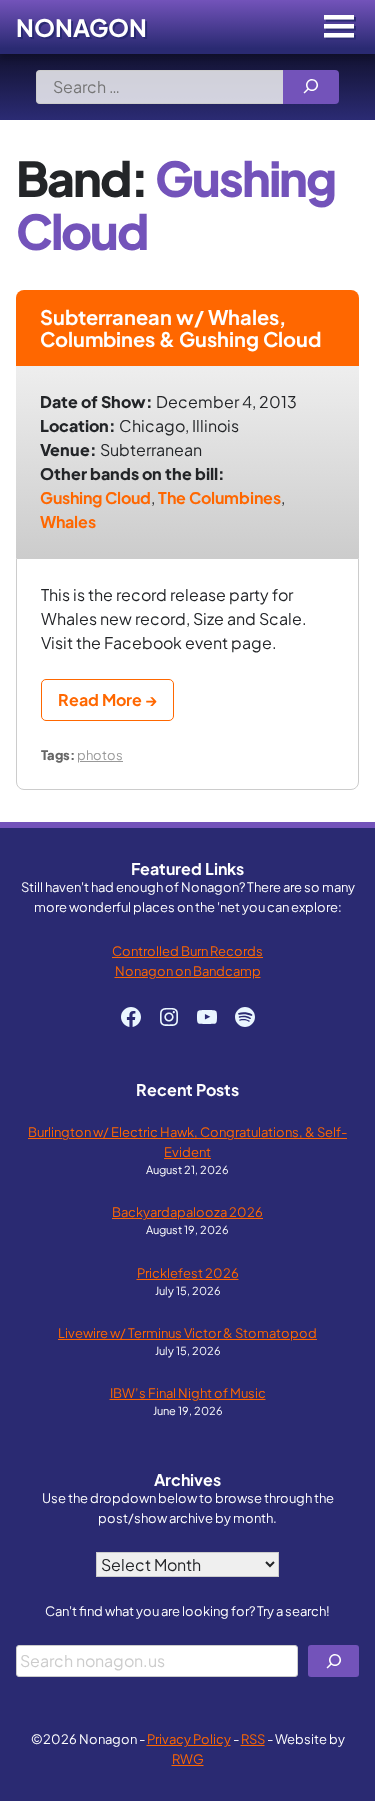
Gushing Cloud (95, 497)
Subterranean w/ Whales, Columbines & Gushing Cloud (180, 327)
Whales (68, 521)
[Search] (311, 87)
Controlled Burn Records (187, 950)
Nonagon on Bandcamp (188, 970)
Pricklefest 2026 (188, 1272)
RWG (188, 1758)
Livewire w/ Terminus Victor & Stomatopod (187, 1332)
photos (100, 754)
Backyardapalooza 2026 (187, 1211)
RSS (253, 1738)
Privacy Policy (189, 1738)
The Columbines (219, 497)
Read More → (107, 699)
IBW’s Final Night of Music (188, 1392)
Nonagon (81, 27)
